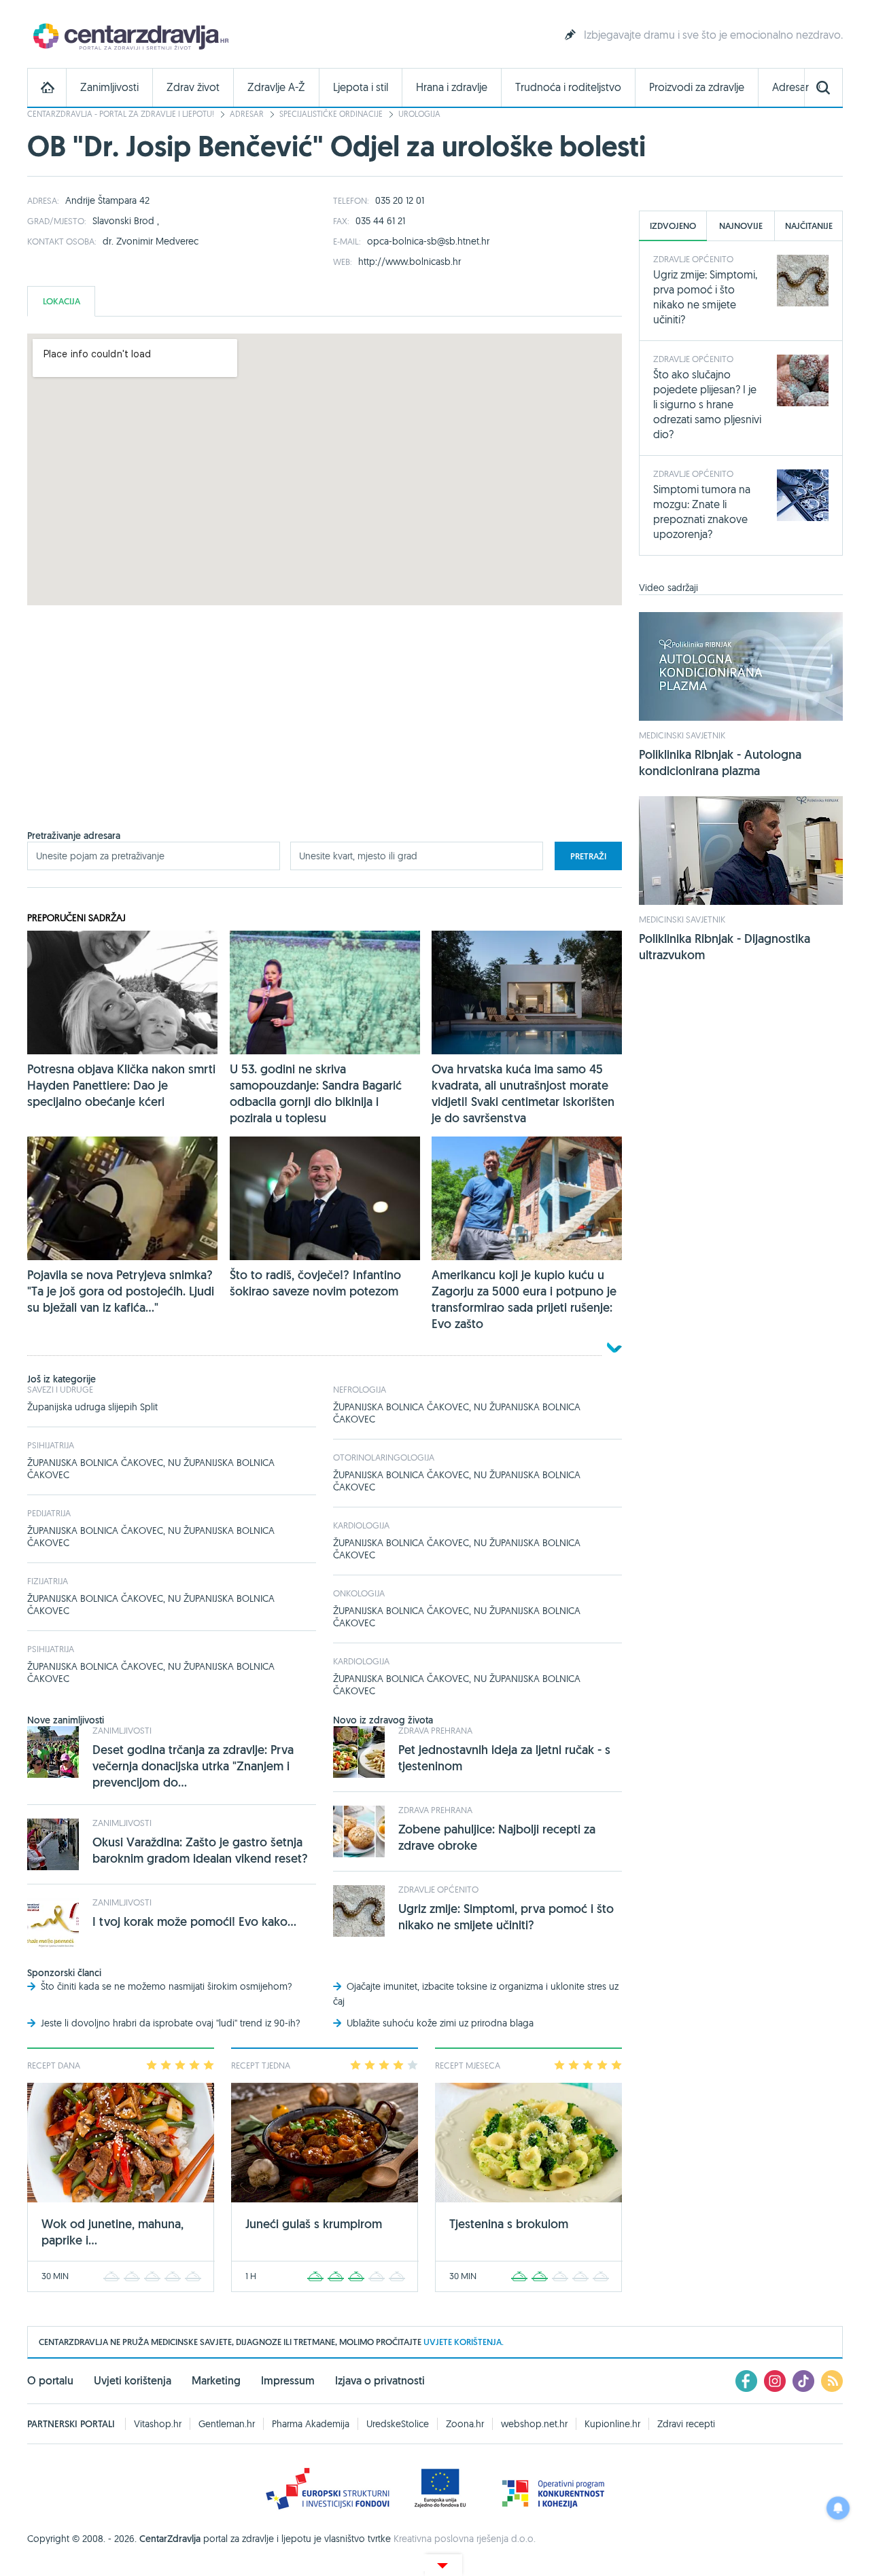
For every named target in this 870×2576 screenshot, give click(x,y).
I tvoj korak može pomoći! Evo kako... (194, 1921)
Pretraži (588, 856)
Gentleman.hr (227, 2424)
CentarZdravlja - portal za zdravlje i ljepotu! (121, 114)
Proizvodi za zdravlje (697, 87)
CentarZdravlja (129, 36)
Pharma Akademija (311, 2424)
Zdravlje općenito (438, 1889)
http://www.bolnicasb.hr (410, 262)
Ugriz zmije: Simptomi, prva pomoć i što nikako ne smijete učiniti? (506, 1917)
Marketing (216, 2381)
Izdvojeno (673, 226)
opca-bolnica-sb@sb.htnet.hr (428, 241)
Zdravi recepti (686, 2424)
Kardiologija (361, 1525)
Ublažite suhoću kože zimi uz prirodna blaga (440, 2023)
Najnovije (741, 226)
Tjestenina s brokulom (509, 2224)
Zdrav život (193, 87)
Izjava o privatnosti (380, 2381)
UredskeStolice (398, 2424)
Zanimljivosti (109, 87)
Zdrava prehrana (435, 1730)
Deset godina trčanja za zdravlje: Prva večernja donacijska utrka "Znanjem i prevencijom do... (193, 1766)
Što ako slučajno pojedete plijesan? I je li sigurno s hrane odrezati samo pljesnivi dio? (707, 404)
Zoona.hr (465, 2424)
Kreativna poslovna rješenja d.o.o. (465, 2539)
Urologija (419, 114)
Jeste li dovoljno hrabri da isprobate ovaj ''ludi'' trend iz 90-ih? (171, 2023)
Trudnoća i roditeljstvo (568, 87)
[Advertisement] (325, 734)
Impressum (288, 2381)
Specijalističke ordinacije (331, 114)
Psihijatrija (51, 1445)
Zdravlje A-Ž (276, 87)
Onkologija (359, 1593)
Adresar (790, 87)
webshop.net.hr (534, 2424)
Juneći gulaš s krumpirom (314, 2224)
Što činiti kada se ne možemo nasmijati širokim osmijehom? (167, 1986)
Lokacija (62, 301)
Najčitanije (809, 226)
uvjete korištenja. (464, 2342)
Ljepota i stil (361, 87)
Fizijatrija (48, 1581)
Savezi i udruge (60, 1389)
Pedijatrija (49, 1513)
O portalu (50, 2381)
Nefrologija (360, 1389)
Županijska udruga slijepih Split (92, 1407)
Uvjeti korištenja (133, 2381)
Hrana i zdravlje (452, 87)
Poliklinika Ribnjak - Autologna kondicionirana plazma (720, 763)
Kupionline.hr (612, 2424)
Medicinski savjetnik (682, 735)
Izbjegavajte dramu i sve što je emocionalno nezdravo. (713, 35)
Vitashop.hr (158, 2424)
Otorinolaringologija (384, 1457)
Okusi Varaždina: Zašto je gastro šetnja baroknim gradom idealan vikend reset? (200, 1850)
